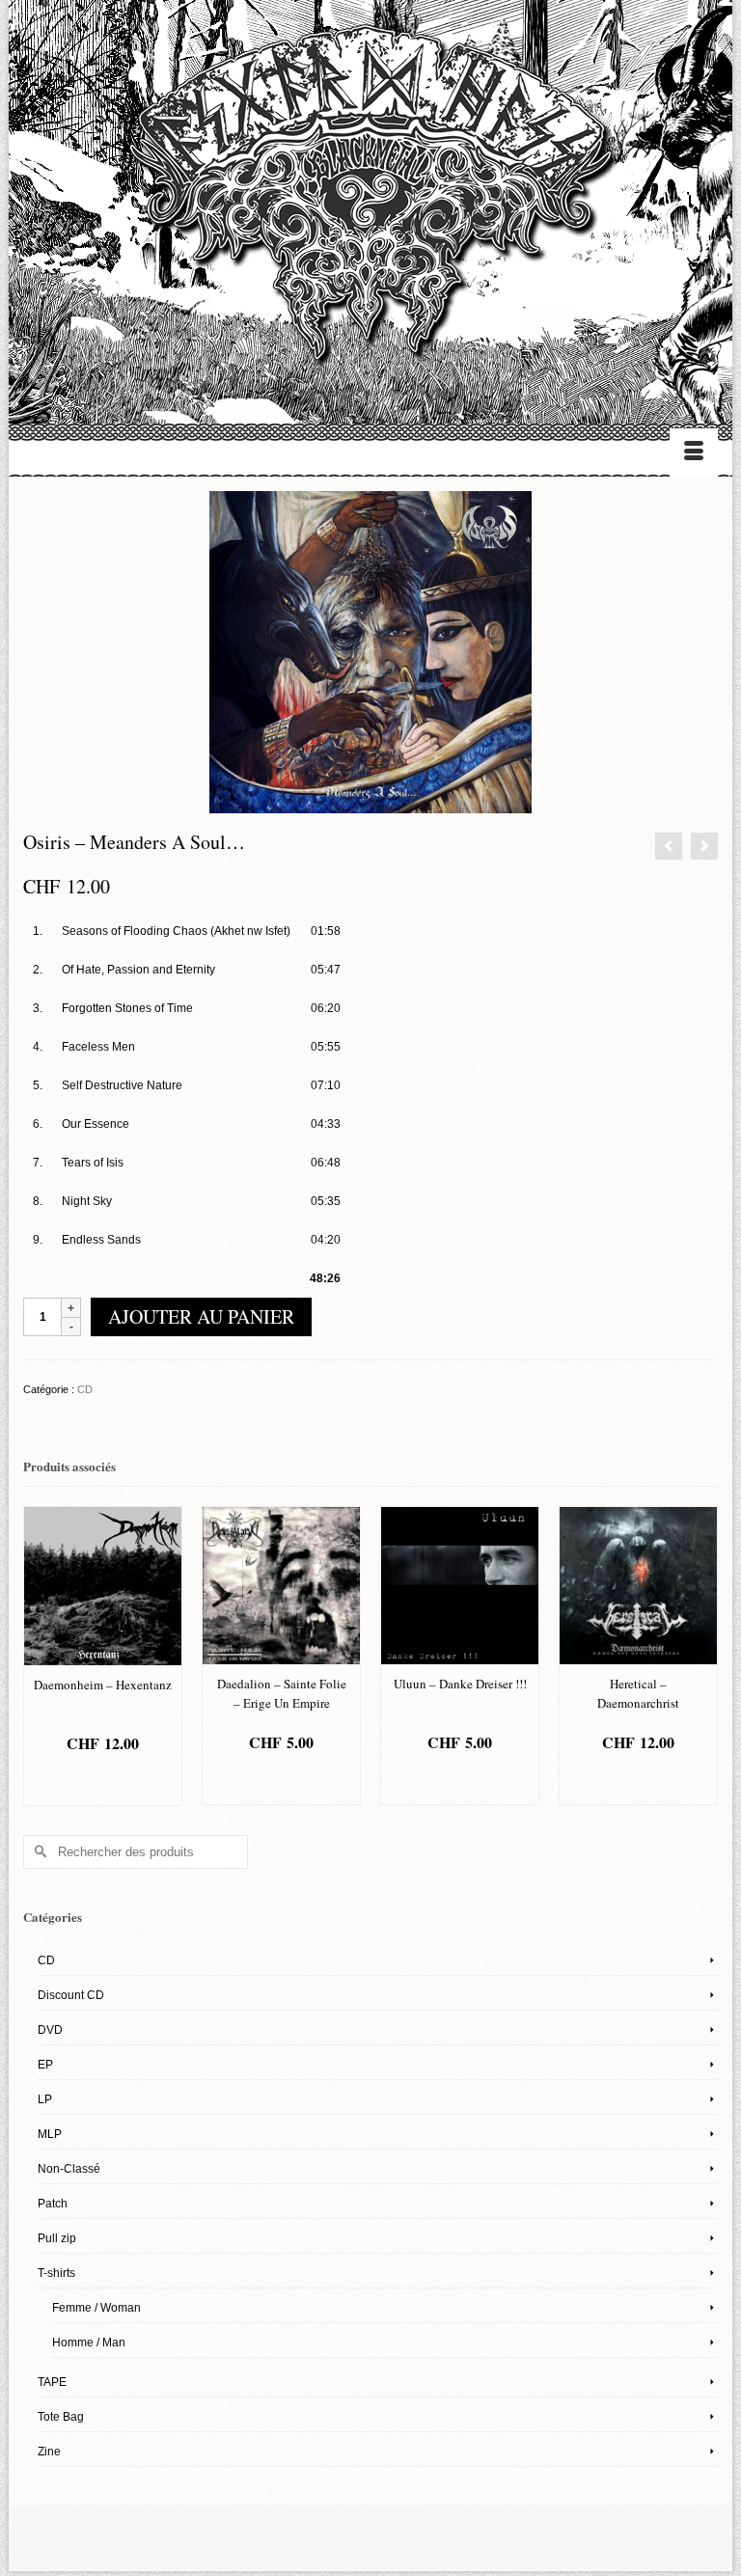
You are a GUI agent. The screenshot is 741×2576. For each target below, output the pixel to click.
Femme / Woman (96, 2308)
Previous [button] (40, 1656)
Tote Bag (61, 2417)
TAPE (52, 2382)
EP (45, 2065)
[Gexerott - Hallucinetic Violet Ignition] (704, 846)
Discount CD (71, 1995)
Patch (53, 2204)
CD (85, 1389)
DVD (50, 2030)
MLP (50, 2134)
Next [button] (701, 1656)
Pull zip (57, 2238)
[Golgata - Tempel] (669, 846)
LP (45, 2099)
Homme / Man (89, 2343)
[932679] (370, 651)
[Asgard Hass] (370, 203)
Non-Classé (69, 2169)
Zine (49, 2452)
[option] (103, 1656)
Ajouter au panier (201, 1316)
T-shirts (56, 2273)
